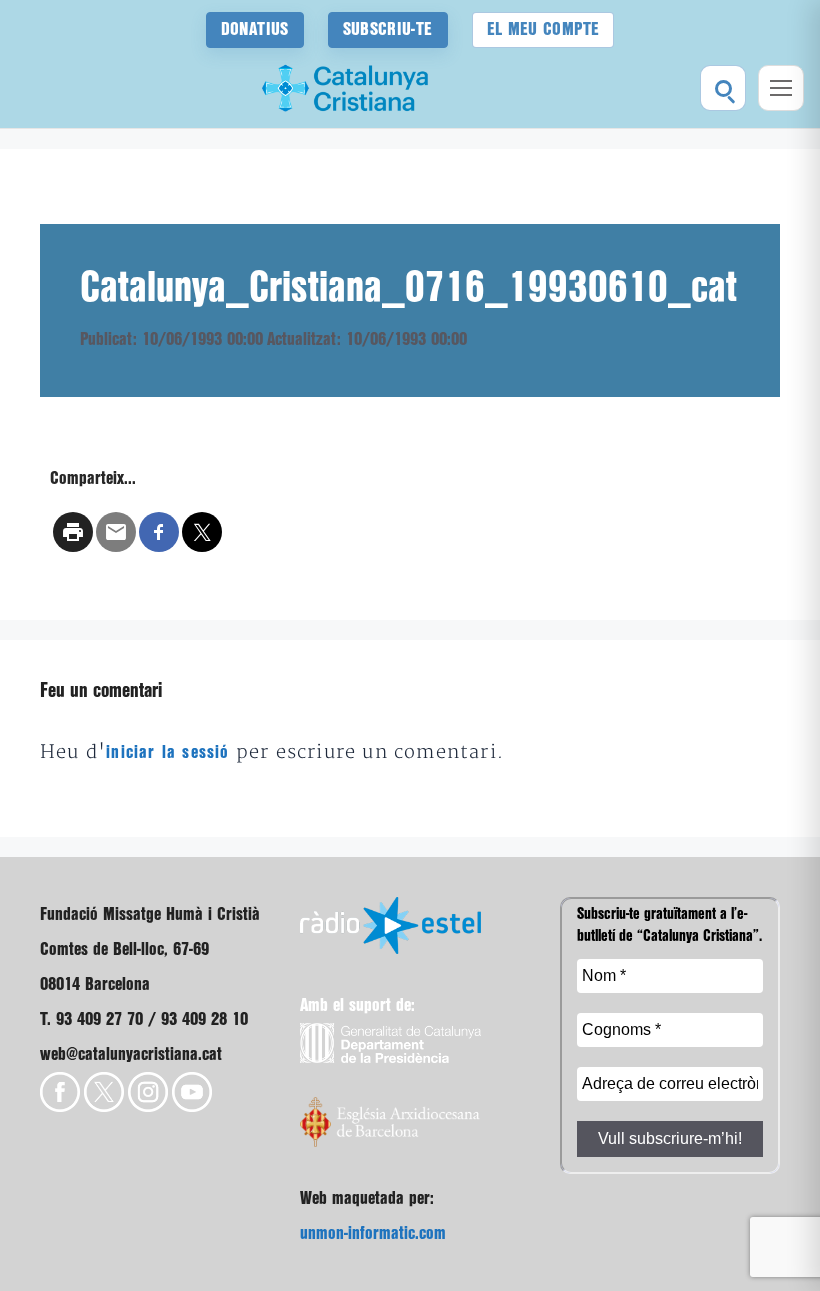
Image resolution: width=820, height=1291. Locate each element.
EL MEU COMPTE (543, 29)
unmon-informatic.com (373, 1233)
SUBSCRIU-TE (388, 29)
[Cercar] (723, 88)
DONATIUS (255, 29)
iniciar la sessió (167, 752)
